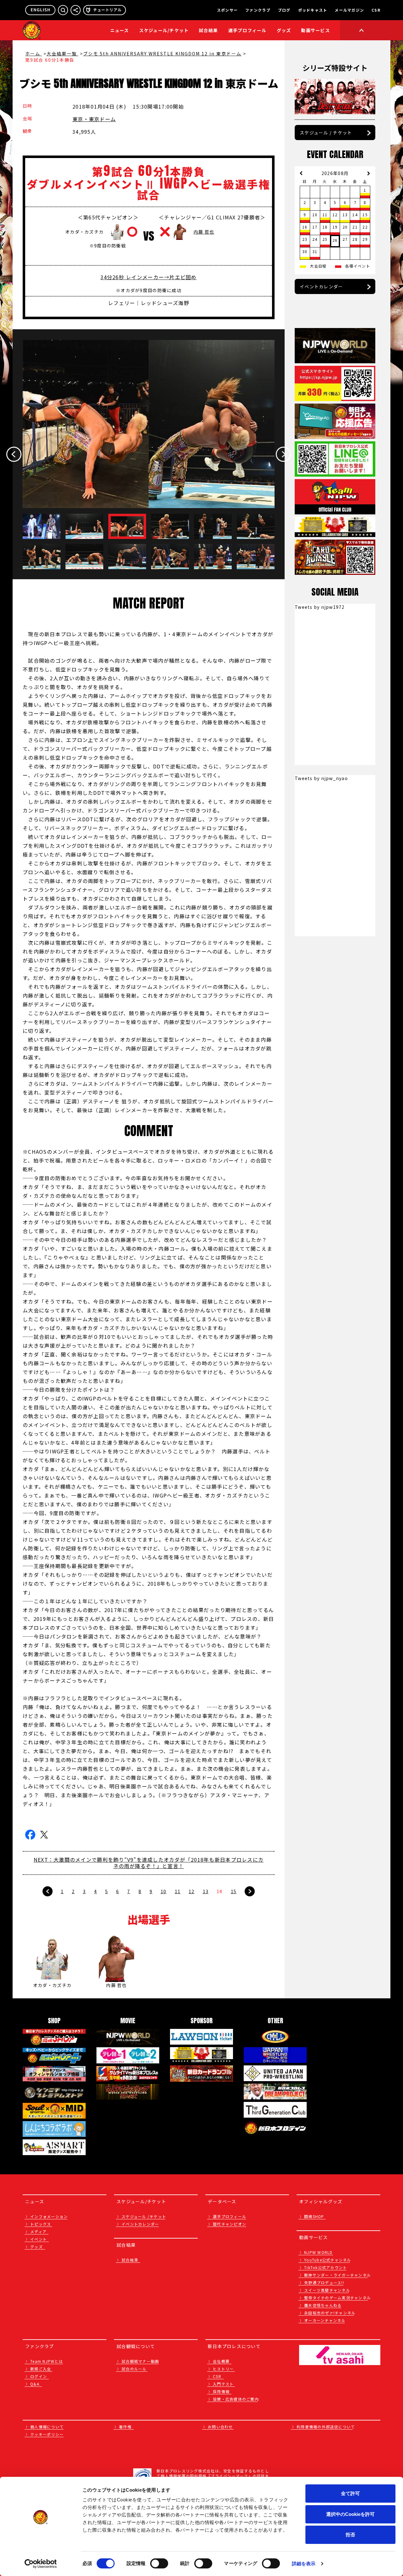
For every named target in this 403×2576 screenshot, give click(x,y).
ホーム (34, 54)
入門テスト (223, 2384)
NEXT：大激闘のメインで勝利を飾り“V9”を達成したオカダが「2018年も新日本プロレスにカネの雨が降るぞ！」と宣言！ (149, 1863)
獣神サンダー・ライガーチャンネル (338, 2275)
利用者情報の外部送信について (326, 2427)
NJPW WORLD (318, 2252)
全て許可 (350, 2493)
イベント (39, 2239)
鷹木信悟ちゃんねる (323, 2305)
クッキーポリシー (47, 2434)
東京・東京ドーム (94, 119)
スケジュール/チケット (164, 30)
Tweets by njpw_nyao (321, 778)
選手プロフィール (247, 30)
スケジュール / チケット (326, 133)
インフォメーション (49, 2216)
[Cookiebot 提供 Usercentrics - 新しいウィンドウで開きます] (41, 2564)
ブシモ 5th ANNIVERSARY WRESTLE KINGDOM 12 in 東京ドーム (162, 54)
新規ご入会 (41, 2369)
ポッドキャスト (313, 10)
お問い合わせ (220, 2427)
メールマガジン (349, 10)
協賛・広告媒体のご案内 (236, 2399)
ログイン (39, 2376)
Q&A (35, 2384)
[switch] (159, 2563)
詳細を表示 (304, 2564)
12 (192, 1891)
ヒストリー (223, 2369)
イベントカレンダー (321, 286)
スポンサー (227, 10)
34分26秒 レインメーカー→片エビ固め (148, 277)
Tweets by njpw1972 (320, 607)
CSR (376, 10)
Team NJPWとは (47, 2361)
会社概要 (221, 2361)
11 (178, 1891)
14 (220, 1891)
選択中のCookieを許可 (350, 2514)
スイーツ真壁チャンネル (327, 2290)
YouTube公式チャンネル (328, 2260)
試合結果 (209, 30)
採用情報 (221, 2391)
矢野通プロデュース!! (324, 2282)
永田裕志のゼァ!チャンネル (330, 2313)
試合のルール (134, 2369)
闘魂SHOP (314, 2216)
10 (164, 1891)
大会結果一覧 (62, 54)
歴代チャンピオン (230, 2224)
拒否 (350, 2535)
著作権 (125, 2427)
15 (234, 1891)
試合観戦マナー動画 (140, 2361)
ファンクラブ (258, 10)
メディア (38, 2231)
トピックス (41, 2224)
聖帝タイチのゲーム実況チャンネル (338, 2298)
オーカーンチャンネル (325, 2320)
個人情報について (47, 2427)
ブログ (284, 10)
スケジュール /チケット (144, 2216)
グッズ (37, 2247)
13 (206, 1891)
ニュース (120, 30)
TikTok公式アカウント (326, 2267)
